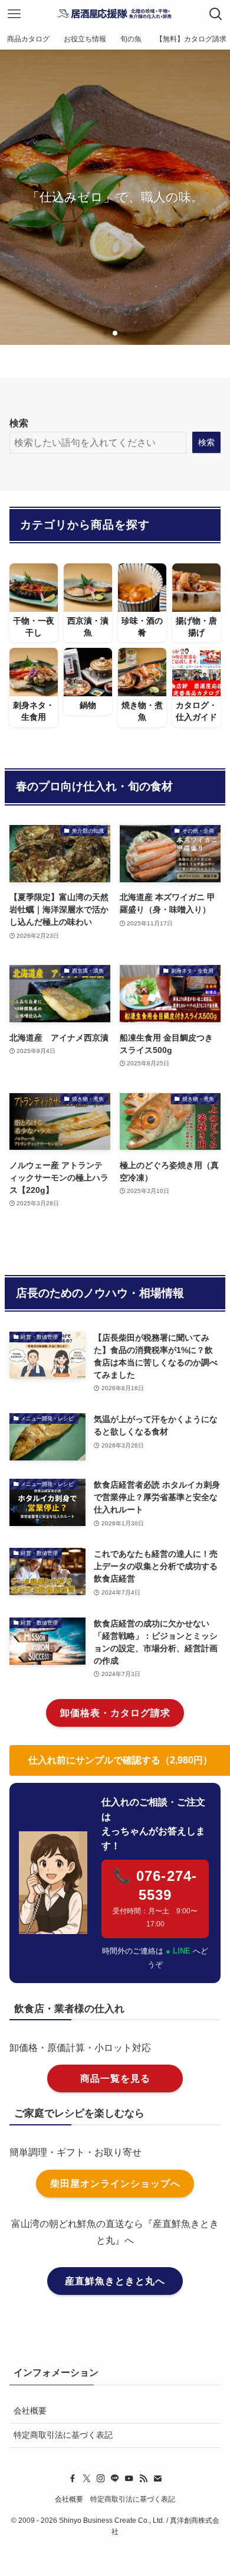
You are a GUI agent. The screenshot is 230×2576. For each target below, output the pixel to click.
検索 (19, 423)
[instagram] (101, 2479)
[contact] (157, 2479)
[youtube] (129, 2479)
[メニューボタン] (14, 14)
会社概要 (30, 2411)
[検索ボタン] (216, 14)
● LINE (179, 1951)
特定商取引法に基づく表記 (63, 2435)
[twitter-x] (87, 2479)
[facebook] (73, 2479)
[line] (115, 2479)
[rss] (143, 2479)
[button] (106, 333)
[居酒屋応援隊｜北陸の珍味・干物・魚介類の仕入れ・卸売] (115, 14)
